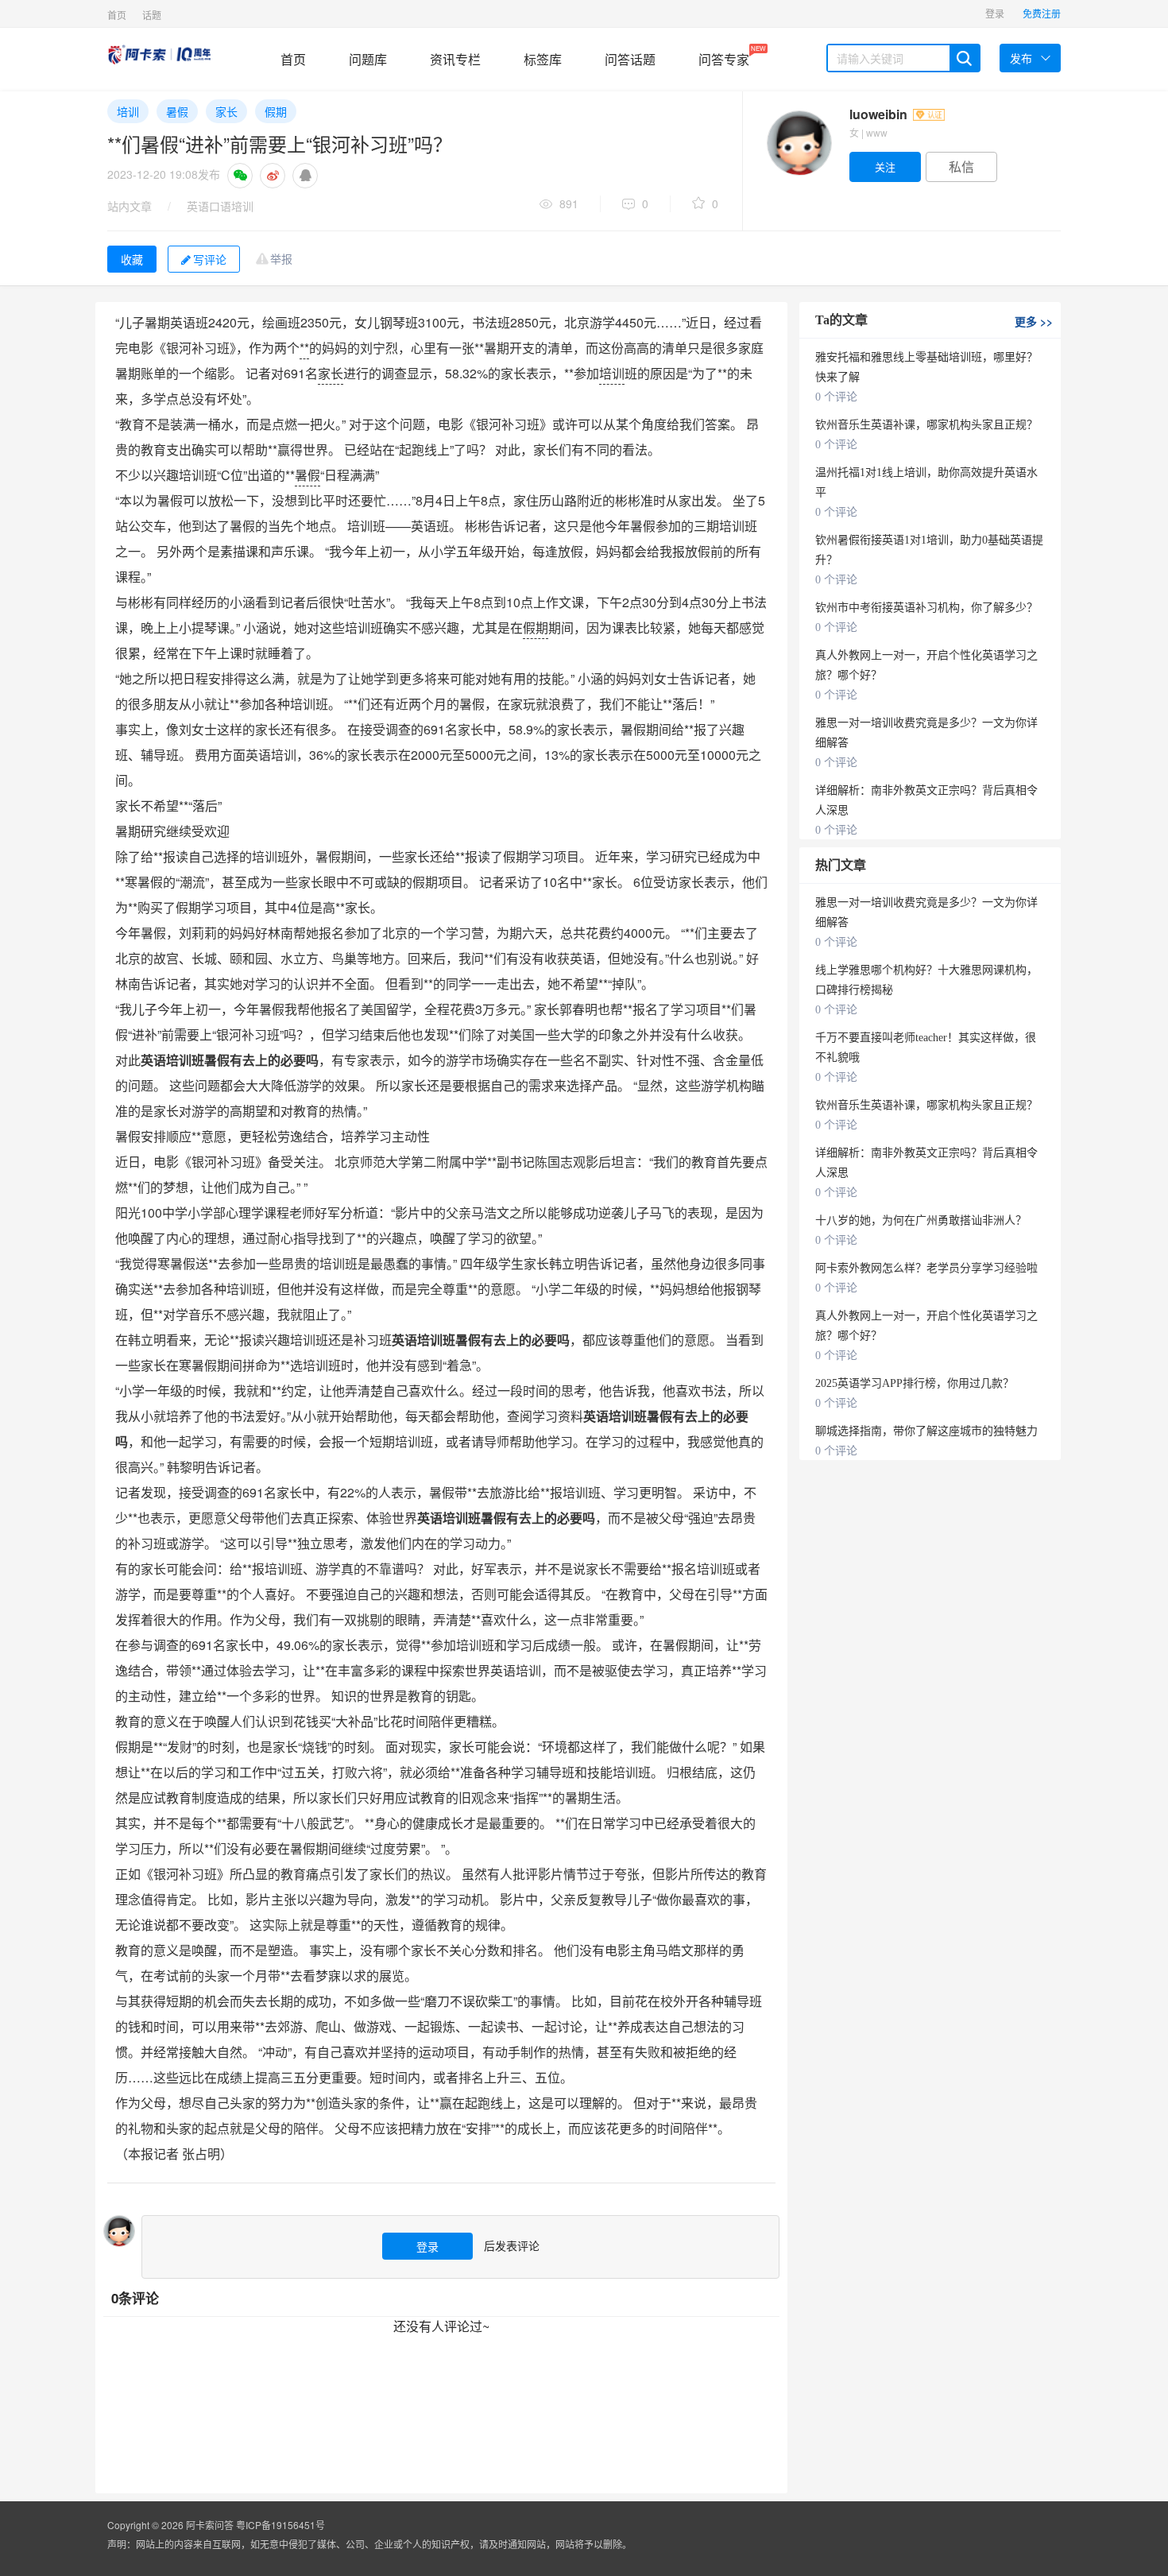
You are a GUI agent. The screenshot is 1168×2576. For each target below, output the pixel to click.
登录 (995, 13)
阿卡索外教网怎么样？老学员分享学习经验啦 (926, 1268)
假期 (276, 111)
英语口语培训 (220, 206)
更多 (1034, 321)
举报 (281, 258)
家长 (226, 111)
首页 (117, 15)
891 (569, 203)
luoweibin (880, 114)
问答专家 (724, 56)
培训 (128, 111)
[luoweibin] (799, 143)
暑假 (177, 111)
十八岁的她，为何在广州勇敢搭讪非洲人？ (921, 1220)
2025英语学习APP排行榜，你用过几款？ (915, 1383)
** (304, 348)
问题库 (368, 59)
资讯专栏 (455, 59)
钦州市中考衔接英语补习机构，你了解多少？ (926, 608)
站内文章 (130, 206)
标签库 (543, 59)
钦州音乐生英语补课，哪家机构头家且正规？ (926, 425)
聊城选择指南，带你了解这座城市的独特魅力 (926, 1431)
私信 (961, 167)
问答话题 (630, 59)
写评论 (210, 259)
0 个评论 (836, 397)
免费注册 (1042, 13)
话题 (152, 15)
